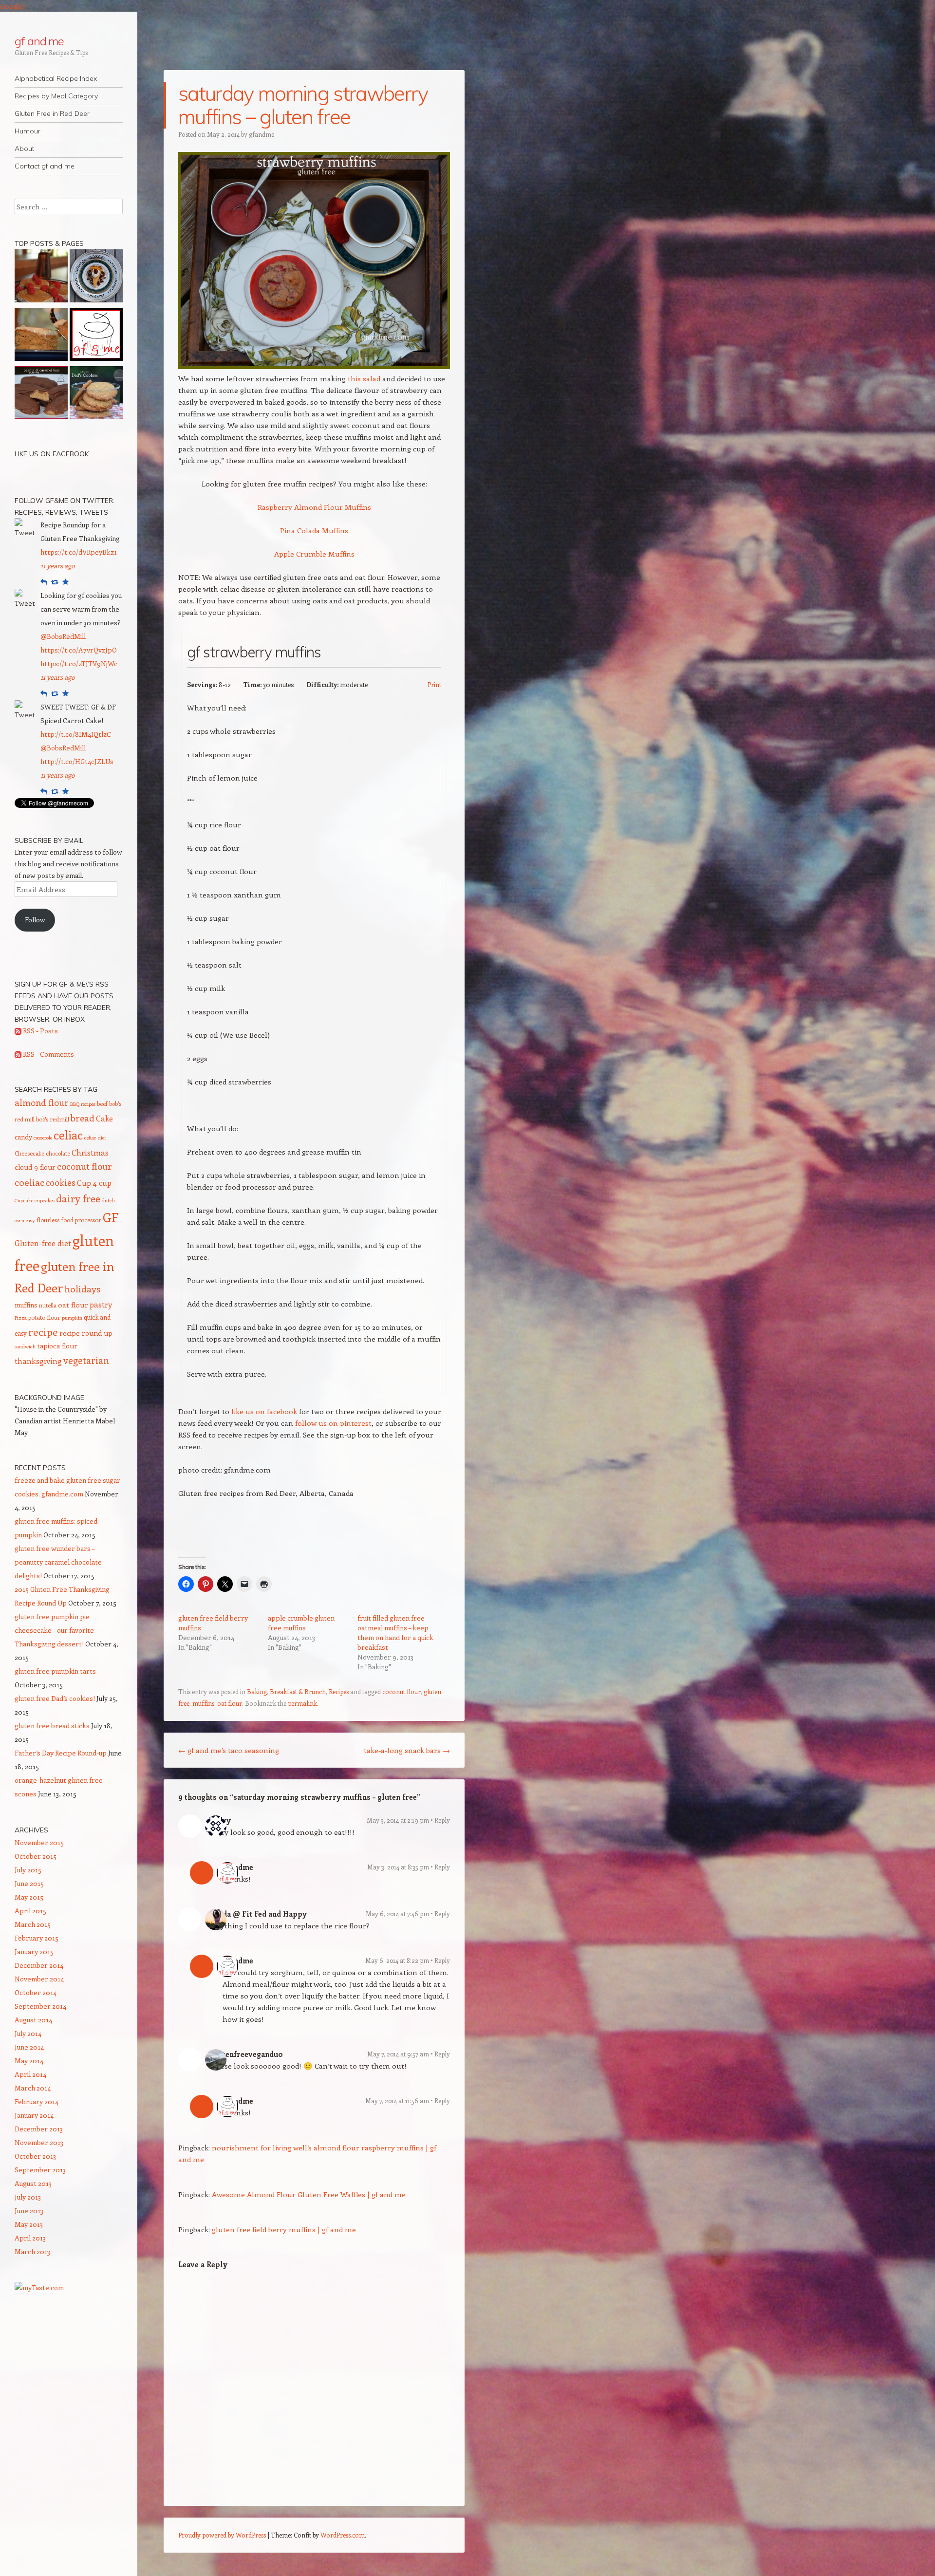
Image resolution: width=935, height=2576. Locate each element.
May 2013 (29, 2224)
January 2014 (34, 2115)
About (24, 149)
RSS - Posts (40, 1031)
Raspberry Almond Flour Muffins (314, 507)
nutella (48, 1305)
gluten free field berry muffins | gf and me (284, 2229)
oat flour (230, 1703)
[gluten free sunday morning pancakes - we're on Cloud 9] (41, 278)
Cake (104, 1118)
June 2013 (29, 2211)
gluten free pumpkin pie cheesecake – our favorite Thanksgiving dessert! (54, 1630)
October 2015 (36, 1856)
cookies (61, 1182)
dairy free (78, 1198)
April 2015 (30, 1911)
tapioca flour (57, 1346)
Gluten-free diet (43, 1243)
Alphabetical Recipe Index (56, 78)
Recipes (339, 1691)
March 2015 (33, 1924)
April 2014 (30, 2074)
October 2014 (36, 1992)
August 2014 (33, 2020)
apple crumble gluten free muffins (301, 1623)
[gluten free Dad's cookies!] (96, 394)
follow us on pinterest (333, 1423)
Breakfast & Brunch (298, 1691)
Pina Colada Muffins (314, 530)
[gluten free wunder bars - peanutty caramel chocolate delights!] (41, 394)
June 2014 (29, 2047)
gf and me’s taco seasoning (229, 1750)
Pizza (21, 1318)
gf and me (39, 41)
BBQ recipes (83, 1104)
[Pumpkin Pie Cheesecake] (96, 278)
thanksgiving (38, 1361)
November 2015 (39, 1842)
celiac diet (95, 1138)
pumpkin (72, 1318)
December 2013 (39, 2129)
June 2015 (29, 1883)
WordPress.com (343, 2535)
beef (102, 1103)
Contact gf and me (45, 166)
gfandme (262, 134)
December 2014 (39, 1965)
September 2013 (40, 2170)
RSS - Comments (48, 1054)
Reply (442, 1820)
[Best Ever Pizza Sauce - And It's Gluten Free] (96, 336)
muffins (203, 1703)
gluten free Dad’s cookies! (55, 1698)
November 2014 (39, 1979)
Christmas (90, 1152)
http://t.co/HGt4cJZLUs (77, 761)
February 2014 (37, 2101)
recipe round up (86, 1333)
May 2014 (29, 2061)
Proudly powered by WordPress (222, 2535)
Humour (28, 131)
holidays (82, 1288)
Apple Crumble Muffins (314, 554)
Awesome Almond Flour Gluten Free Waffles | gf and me (309, 2194)
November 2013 (39, 2142)
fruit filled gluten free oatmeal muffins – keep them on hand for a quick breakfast (395, 1633)
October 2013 (35, 2156)
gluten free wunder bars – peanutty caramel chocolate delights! (58, 1562)
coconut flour (402, 1691)
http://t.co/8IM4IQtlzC (76, 734)
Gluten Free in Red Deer (52, 113)
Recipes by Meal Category (56, 96)
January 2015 (34, 1951)
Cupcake (24, 1200)
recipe (43, 1332)
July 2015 (28, 1870)
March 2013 (32, 2251)
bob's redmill (53, 1119)
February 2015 (37, 1938)
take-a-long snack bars (407, 1750)
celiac (68, 1135)
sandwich (25, 1346)
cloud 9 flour (35, 1167)
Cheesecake (29, 1153)
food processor (81, 1220)
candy (23, 1137)
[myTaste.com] (39, 2287)
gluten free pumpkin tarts (55, 1671)
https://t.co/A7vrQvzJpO (79, 650)
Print (434, 684)
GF (111, 1217)
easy (30, 1220)
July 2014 (28, 2033)
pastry (101, 1304)
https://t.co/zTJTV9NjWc (79, 663)
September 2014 (40, 2006)
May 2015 (29, 1897)
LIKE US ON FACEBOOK (52, 454)
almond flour (42, 1102)
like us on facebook (265, 1411)
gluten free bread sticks (52, 1726)
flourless (48, 1220)
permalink (302, 1703)
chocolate (58, 1153)
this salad (364, 378)
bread (83, 1118)
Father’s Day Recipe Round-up (61, 1753)
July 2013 (28, 2197)
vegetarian (86, 1360)
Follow (35, 920)
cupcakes (45, 1200)
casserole (43, 1138)
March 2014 (33, 2088)
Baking (257, 1691)
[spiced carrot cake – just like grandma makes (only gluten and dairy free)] (41, 336)
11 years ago (58, 566)
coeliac (29, 1182)
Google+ (14, 6)
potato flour (44, 1317)
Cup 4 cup (94, 1183)
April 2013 (30, 2238)
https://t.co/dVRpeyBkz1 (79, 552)
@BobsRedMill (63, 636)
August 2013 (33, 2183)
